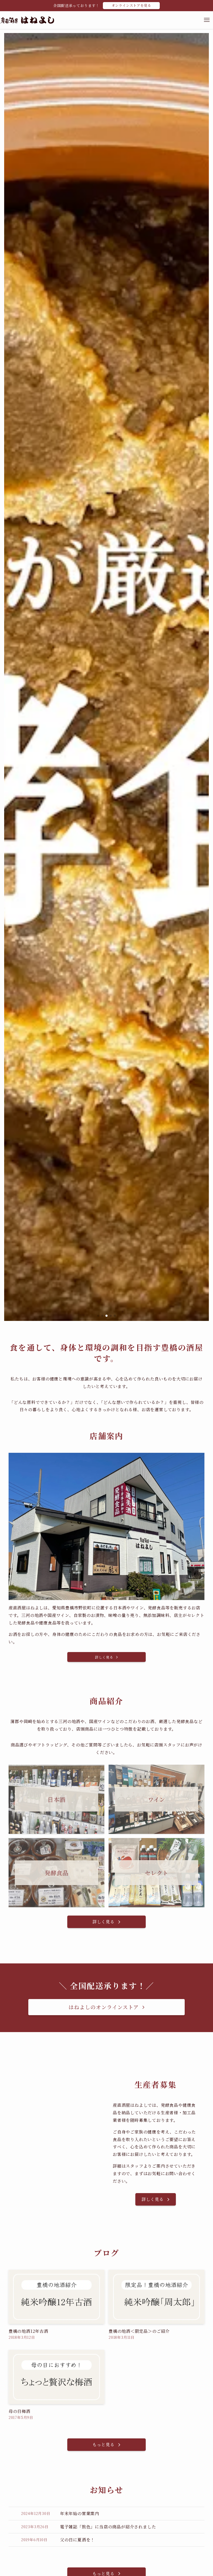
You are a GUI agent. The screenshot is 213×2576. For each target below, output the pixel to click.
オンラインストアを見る (131, 5)
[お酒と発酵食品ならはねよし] (27, 20)
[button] (98, 1316)
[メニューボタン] (207, 20)
